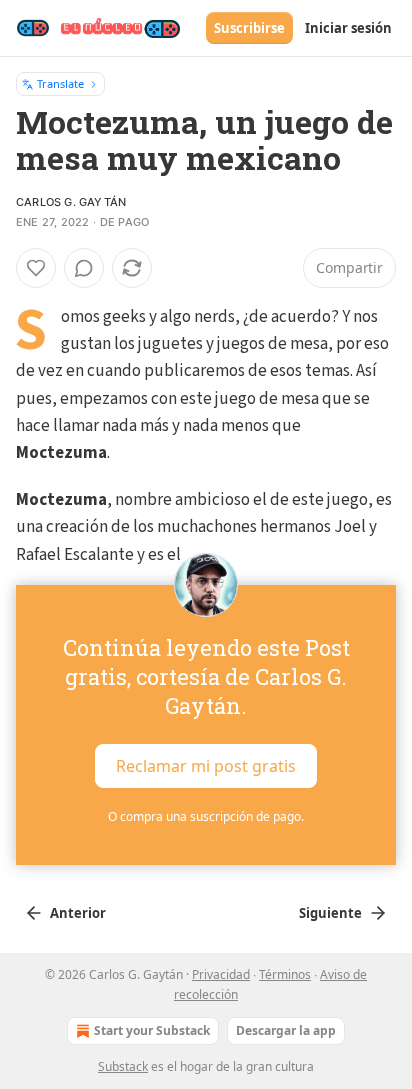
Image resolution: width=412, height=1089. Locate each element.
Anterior (78, 913)
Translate (60, 83)
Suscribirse (249, 28)
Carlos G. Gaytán (71, 202)
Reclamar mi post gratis (206, 765)
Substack (123, 1066)
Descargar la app (286, 1030)
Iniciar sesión (348, 28)
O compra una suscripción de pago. (206, 816)
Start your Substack (152, 1030)
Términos (285, 974)
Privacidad (221, 974)
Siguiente (330, 913)
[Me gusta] (36, 268)
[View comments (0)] (84, 268)
